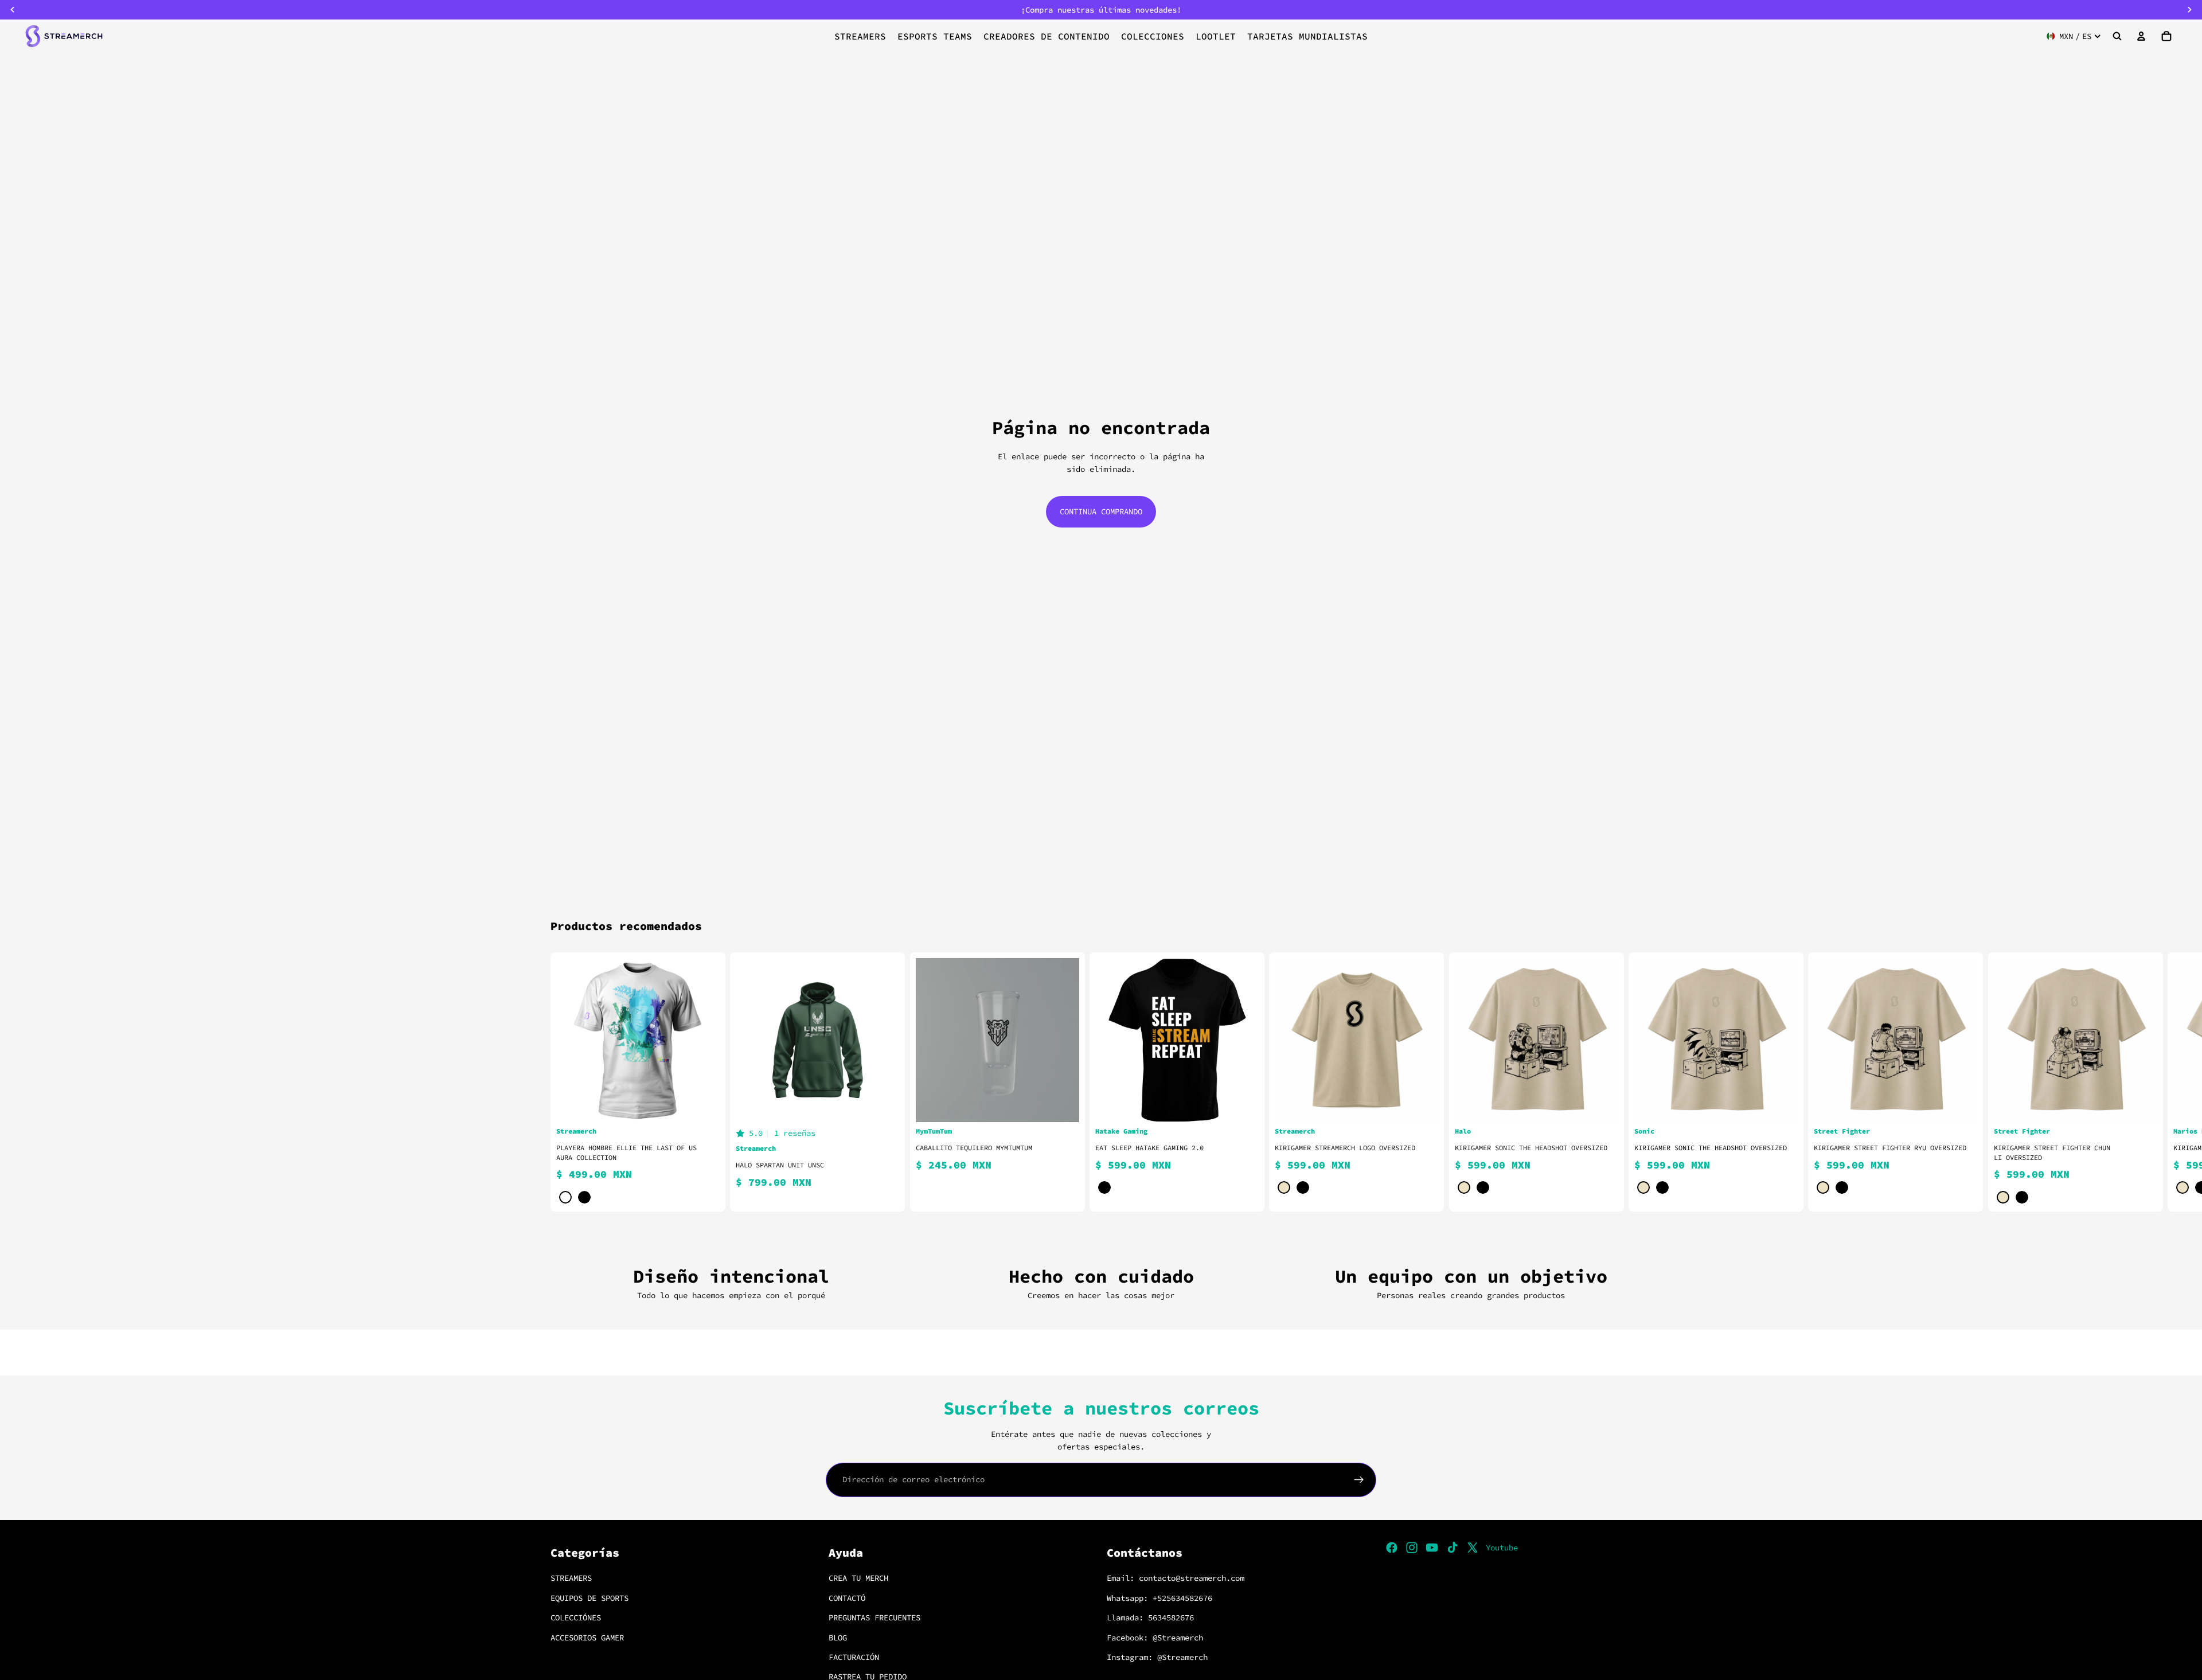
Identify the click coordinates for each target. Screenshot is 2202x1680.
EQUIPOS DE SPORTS (589, 1597)
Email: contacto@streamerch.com (1176, 1578)
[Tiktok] (1453, 1548)
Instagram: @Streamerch (1157, 1657)
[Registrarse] (1359, 1480)
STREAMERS (571, 1578)
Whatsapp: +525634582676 (1159, 1597)
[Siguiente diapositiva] (1638, 1082)
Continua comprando (1101, 511)
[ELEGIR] (702, 1104)
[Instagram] (1412, 1548)
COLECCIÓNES (576, 1618)
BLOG (838, 1637)
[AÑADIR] (1061, 1104)
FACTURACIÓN (854, 1657)
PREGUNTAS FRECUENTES (874, 1618)
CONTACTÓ (847, 1597)
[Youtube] (1432, 1548)
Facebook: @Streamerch (1155, 1637)
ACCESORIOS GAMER (587, 1637)
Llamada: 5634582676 (1150, 1618)
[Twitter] (1473, 1548)
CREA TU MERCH (858, 1578)
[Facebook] (1392, 1548)
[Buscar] (2117, 36)
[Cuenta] (2141, 36)
